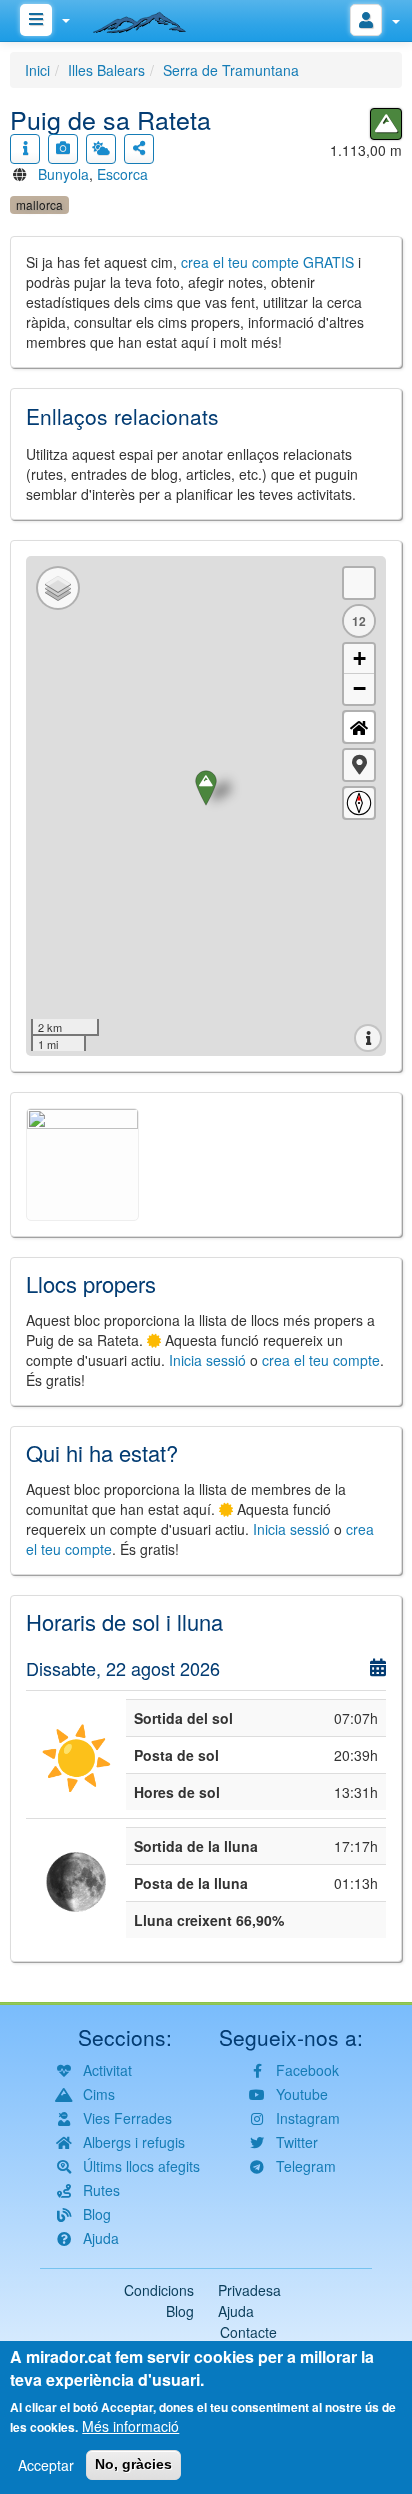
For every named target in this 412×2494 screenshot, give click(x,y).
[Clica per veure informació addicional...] (25, 149)
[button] (359, 765)
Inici (37, 70)
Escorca (122, 174)
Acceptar (46, 2465)
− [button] (359, 688)
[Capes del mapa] (58, 588)
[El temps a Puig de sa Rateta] (101, 149)
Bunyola (63, 174)
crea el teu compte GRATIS (267, 262)
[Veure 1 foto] (63, 149)
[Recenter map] (359, 727)
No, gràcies (133, 2464)
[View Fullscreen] (359, 583)
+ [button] (359, 658)
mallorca (39, 204)
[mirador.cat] (150, 18)
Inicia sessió (207, 1360)
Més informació (130, 2426)
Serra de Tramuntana (231, 70)
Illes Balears (106, 70)
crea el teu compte (321, 1360)
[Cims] (386, 124)
